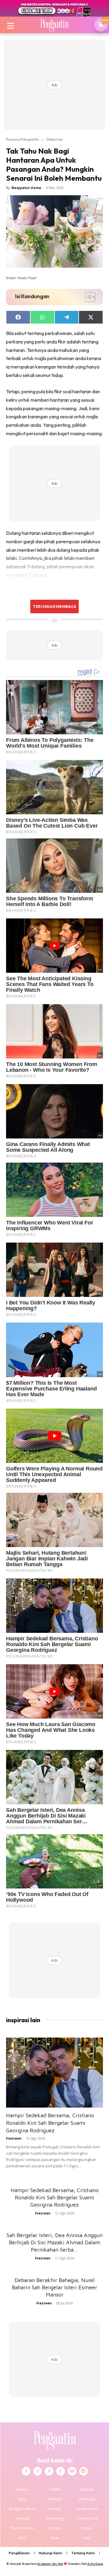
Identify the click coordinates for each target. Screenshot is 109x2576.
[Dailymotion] (84, 2471)
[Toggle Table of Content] (87, 297)
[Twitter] (49, 2471)
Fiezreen (14, 2138)
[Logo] (54, 25)
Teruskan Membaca (54, 606)
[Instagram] (38, 2471)
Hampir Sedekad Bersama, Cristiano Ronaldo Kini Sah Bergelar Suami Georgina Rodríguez (50, 2123)
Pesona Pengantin (23, 139)
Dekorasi (54, 139)
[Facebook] (26, 2471)
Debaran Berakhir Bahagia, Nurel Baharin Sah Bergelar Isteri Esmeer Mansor (54, 2287)
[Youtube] (72, 2471)
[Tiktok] (61, 2471)
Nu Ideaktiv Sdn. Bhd (50, 2564)
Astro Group (95, 2564)
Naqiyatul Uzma (26, 188)
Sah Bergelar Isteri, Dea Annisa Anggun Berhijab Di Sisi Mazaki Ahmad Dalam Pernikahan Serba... (55, 2242)
